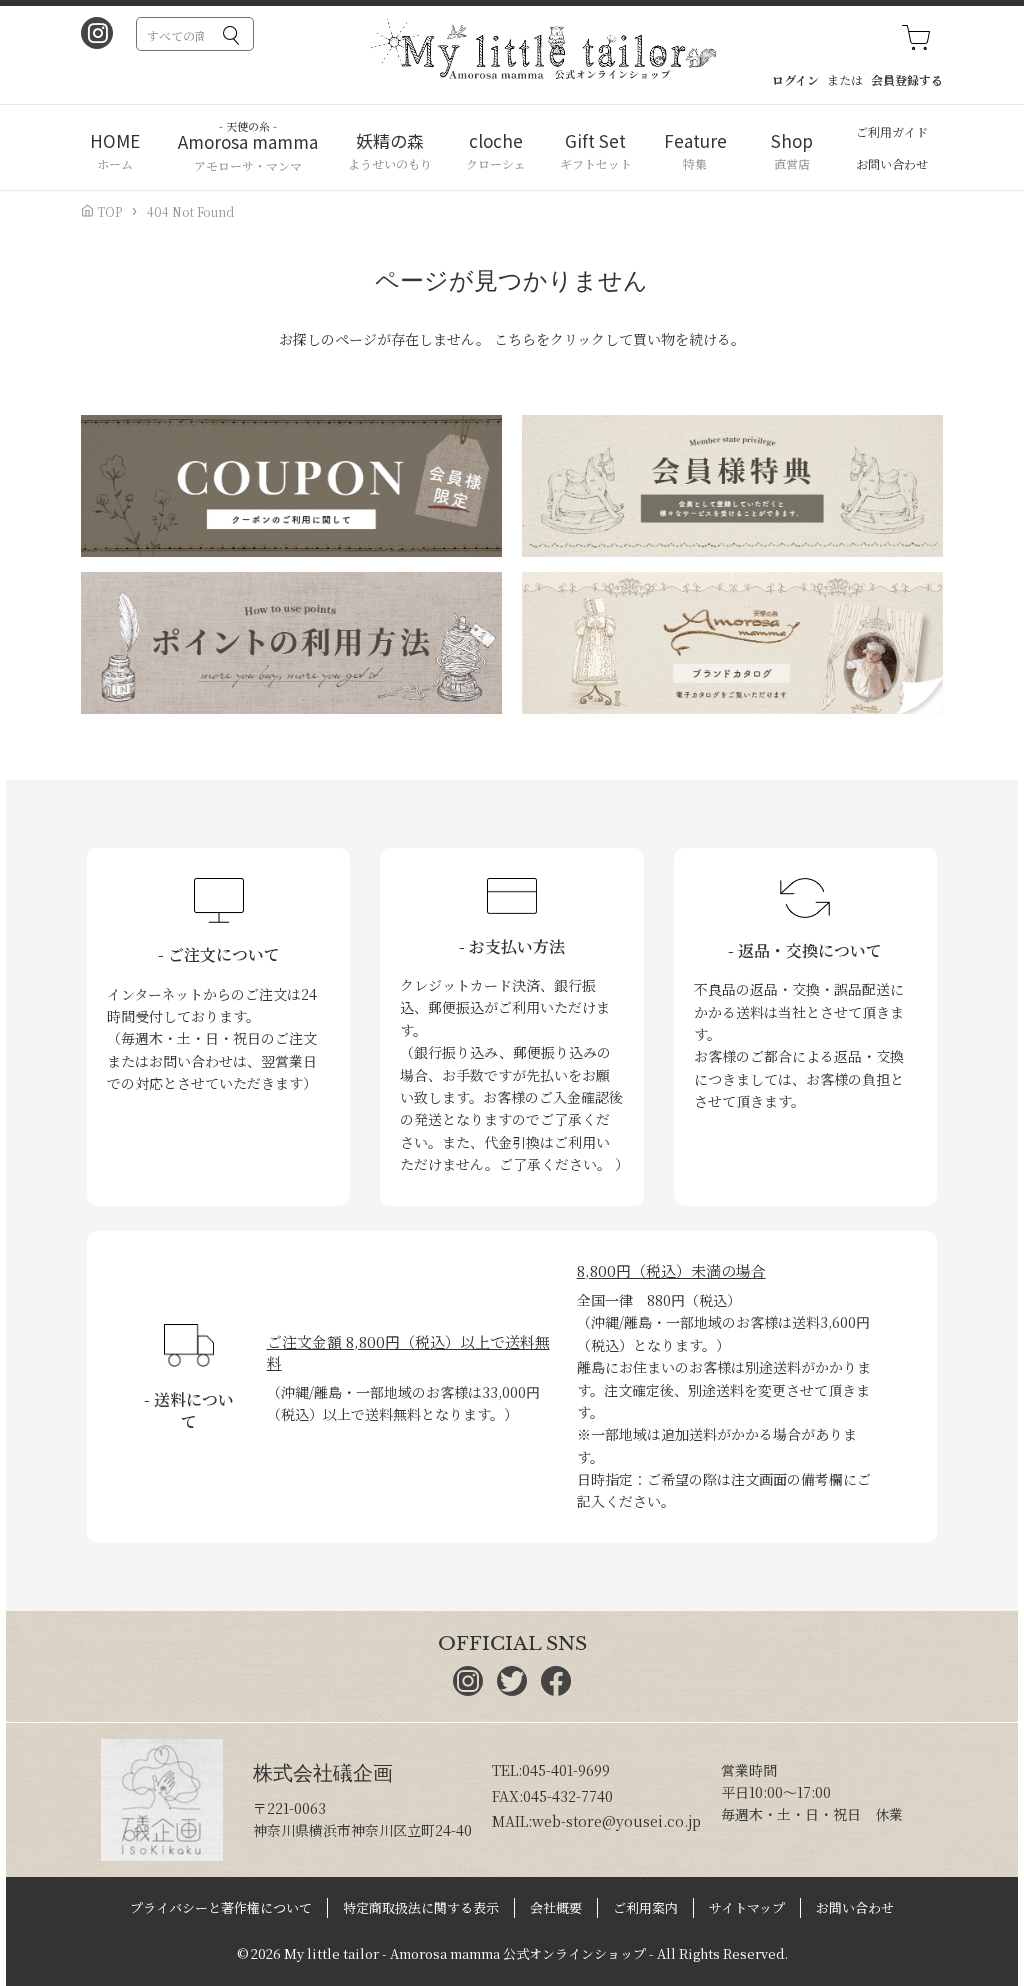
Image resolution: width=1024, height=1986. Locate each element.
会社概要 (556, 1907)
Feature (695, 140)
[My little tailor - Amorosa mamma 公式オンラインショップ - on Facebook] (556, 1690)
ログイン (795, 79)
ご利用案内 (645, 1907)
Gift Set (595, 140)
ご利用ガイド (892, 131)
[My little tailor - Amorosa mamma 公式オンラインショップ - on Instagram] (97, 35)
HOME (115, 140)
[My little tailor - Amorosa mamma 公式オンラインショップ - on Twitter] (512, 1690)
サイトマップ (747, 1907)
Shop (792, 140)
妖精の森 (390, 140)
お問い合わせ (892, 163)
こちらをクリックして (563, 339)
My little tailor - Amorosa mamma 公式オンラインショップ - (469, 1953)
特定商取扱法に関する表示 (421, 1907)
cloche (496, 140)
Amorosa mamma (248, 141)
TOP (108, 211)
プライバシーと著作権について (221, 1907)
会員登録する (907, 79)
